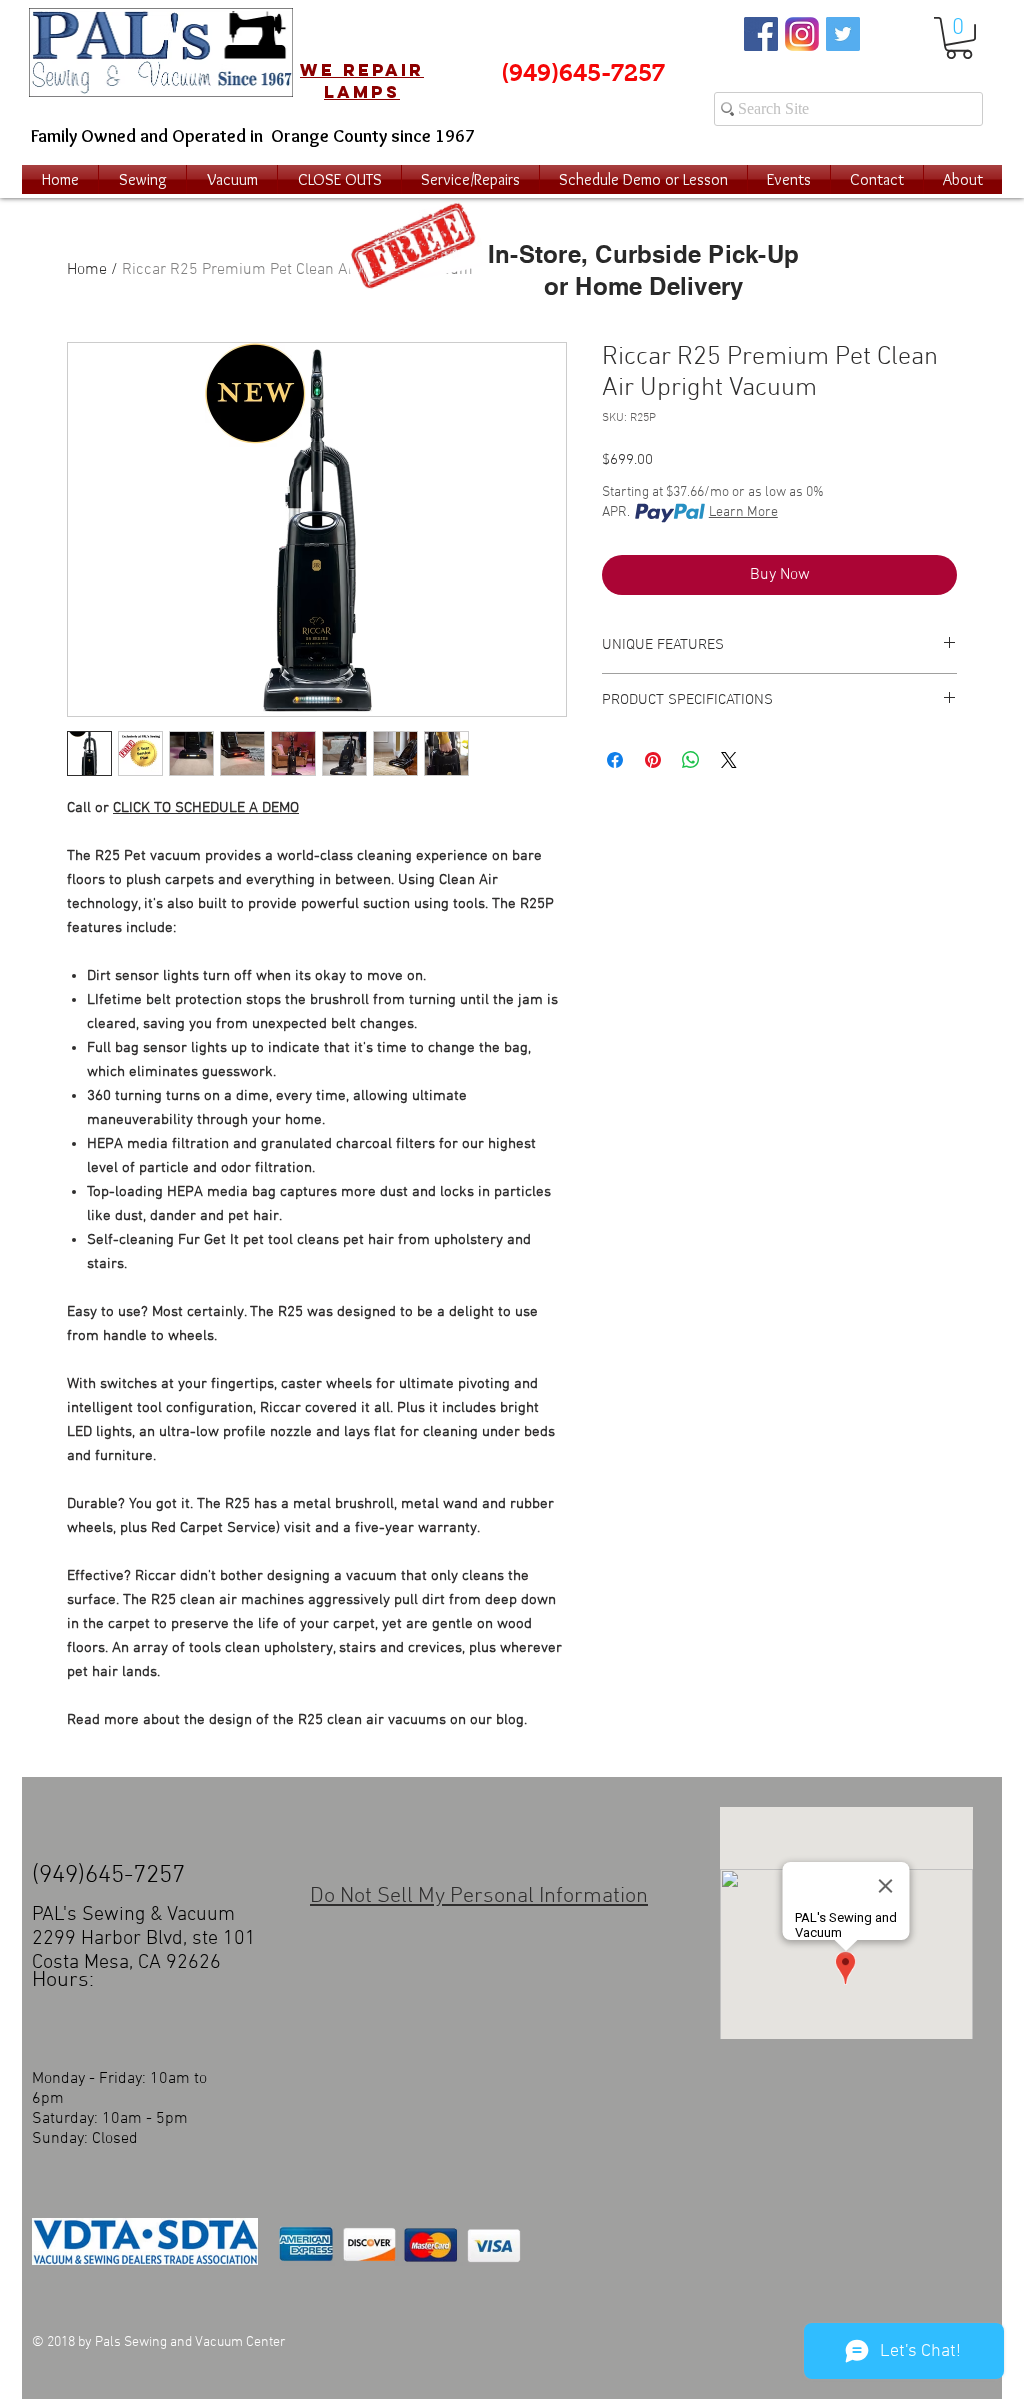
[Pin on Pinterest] (653, 760)
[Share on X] (729, 760)
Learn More (743, 512)
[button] (959, 38)
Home (87, 270)
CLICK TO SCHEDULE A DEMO (206, 808)
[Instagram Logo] (802, 34)
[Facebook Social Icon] (761, 34)
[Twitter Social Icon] (843, 34)
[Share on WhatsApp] (691, 760)
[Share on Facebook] (615, 760)
